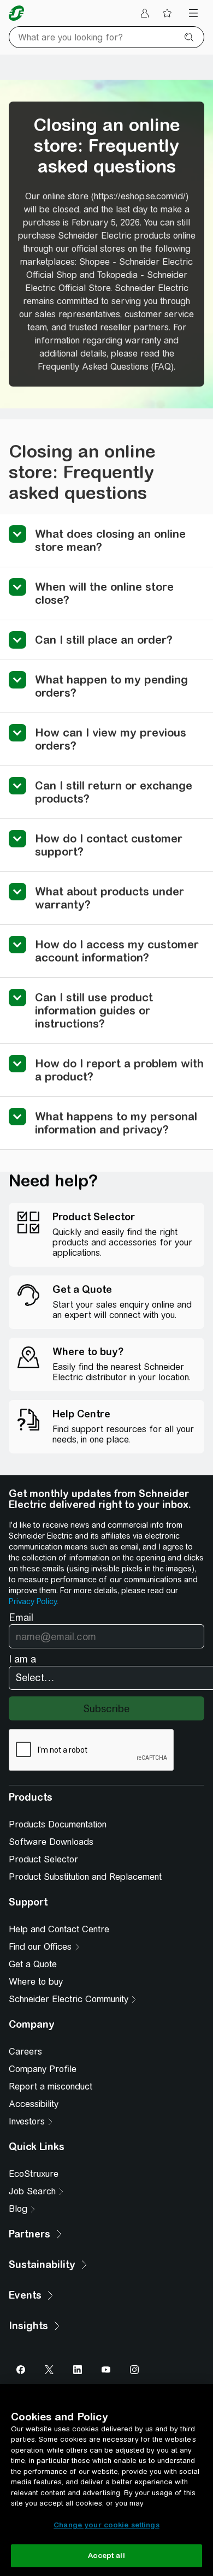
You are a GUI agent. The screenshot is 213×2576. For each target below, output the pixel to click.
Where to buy (36, 1982)
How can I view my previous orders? (111, 739)
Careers (25, 2052)
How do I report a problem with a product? (119, 1070)
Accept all (106, 2556)
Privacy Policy (32, 1601)
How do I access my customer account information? (117, 951)
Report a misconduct (51, 2087)
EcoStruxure (34, 2174)
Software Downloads (51, 1842)
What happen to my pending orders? (111, 686)
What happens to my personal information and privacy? (116, 1123)
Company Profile (43, 2069)
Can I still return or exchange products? (114, 792)
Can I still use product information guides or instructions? (94, 1010)
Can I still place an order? (104, 640)
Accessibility (34, 2104)
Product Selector (43, 1859)
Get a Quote (33, 1964)
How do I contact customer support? (109, 845)
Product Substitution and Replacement (85, 1877)
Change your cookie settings (106, 2525)
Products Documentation (58, 1824)
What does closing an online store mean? (110, 540)
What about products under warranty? (110, 898)
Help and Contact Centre (59, 1929)
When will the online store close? (104, 593)
